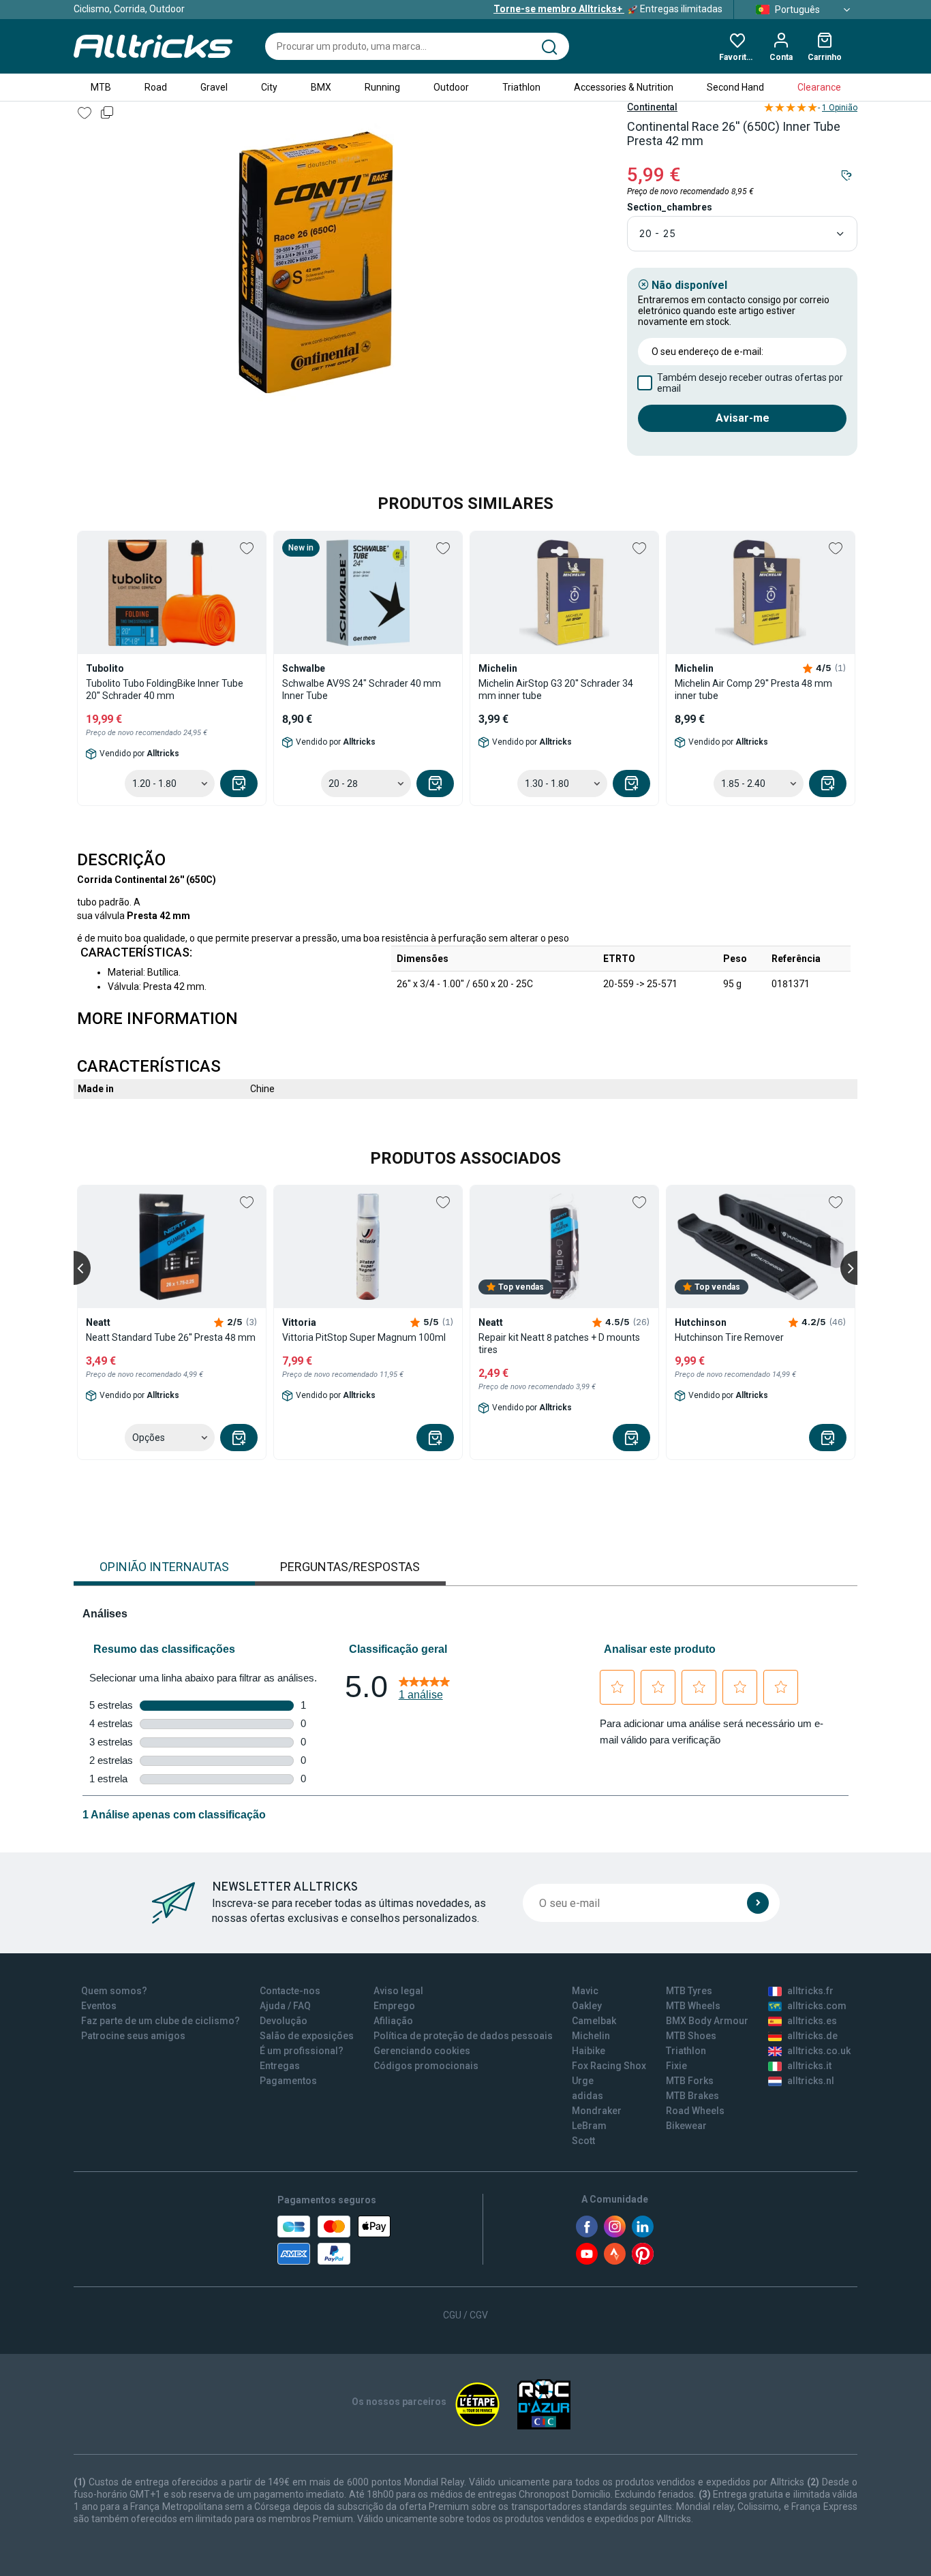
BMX (321, 87)
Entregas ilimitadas (608, 9)
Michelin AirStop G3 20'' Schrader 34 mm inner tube (556, 689)
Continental (652, 107)
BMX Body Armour (707, 2021)
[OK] (758, 1903)
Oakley (587, 2006)
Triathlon (521, 87)
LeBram (589, 2126)
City (269, 87)
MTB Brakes (692, 2096)
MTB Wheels (693, 2006)
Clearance (819, 87)
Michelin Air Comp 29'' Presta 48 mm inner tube (753, 689)
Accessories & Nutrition (624, 87)
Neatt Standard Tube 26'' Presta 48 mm (171, 1337)
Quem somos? (114, 1991)
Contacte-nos (290, 1991)
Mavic (585, 1991)
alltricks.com (817, 2006)
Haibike (589, 2051)
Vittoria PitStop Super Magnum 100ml (364, 1337)
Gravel (214, 87)
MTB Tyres (689, 1991)
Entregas (280, 2066)
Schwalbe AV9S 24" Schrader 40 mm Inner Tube (362, 689)
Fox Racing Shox (609, 2066)
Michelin (591, 2036)
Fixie (676, 2066)
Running (382, 87)
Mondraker (597, 2111)
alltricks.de (812, 2036)
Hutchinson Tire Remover (729, 1337)
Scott (583, 2141)
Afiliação (393, 2021)
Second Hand (735, 87)
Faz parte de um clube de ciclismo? (161, 2021)
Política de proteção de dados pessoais (463, 2036)
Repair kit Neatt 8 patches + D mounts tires (559, 1344)
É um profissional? (302, 2051)
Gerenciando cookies (422, 2051)
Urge (583, 2081)
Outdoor (451, 87)
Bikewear (686, 2126)
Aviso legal (398, 1991)
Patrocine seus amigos (133, 2036)
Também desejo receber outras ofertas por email (750, 383)
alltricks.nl (811, 2081)
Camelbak (594, 2021)
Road (156, 87)
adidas (587, 2096)
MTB (101, 87)
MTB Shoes (691, 2036)
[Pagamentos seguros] (334, 2240)
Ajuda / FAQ (285, 2006)
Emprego (394, 2006)
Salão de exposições (307, 2036)
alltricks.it (809, 2066)
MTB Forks (690, 2081)
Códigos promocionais (426, 2066)
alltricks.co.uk (819, 2051)
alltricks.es (812, 2021)
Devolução (284, 2021)
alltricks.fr (810, 1991)
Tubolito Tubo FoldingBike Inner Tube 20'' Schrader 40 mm (165, 689)
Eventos (99, 2006)
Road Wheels (695, 2111)
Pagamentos (288, 2081)
